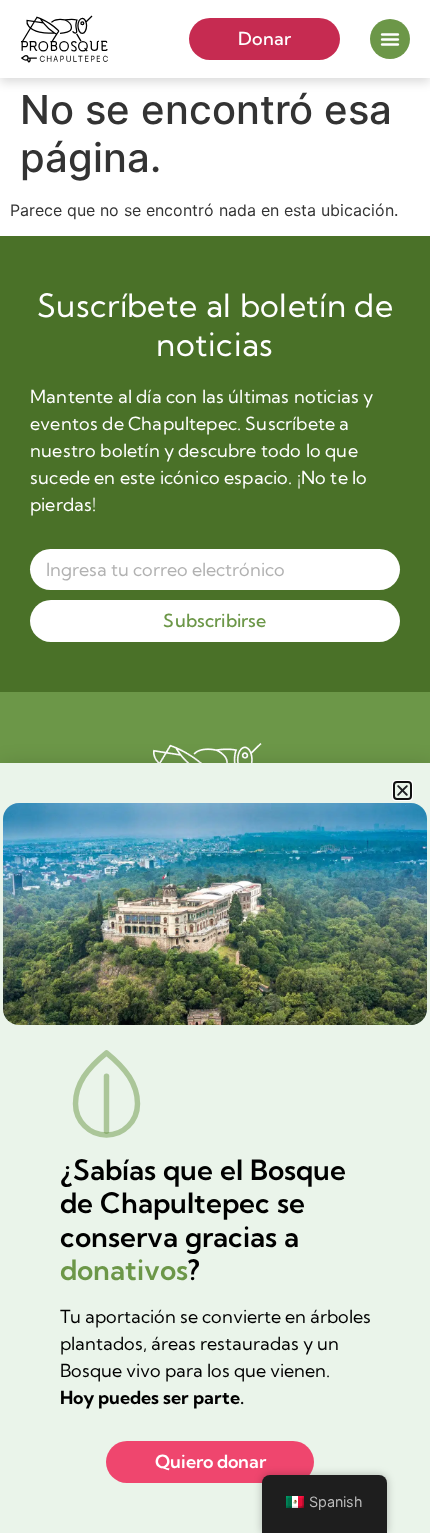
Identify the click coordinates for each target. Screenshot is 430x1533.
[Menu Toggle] (390, 39)
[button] (402, 790)
